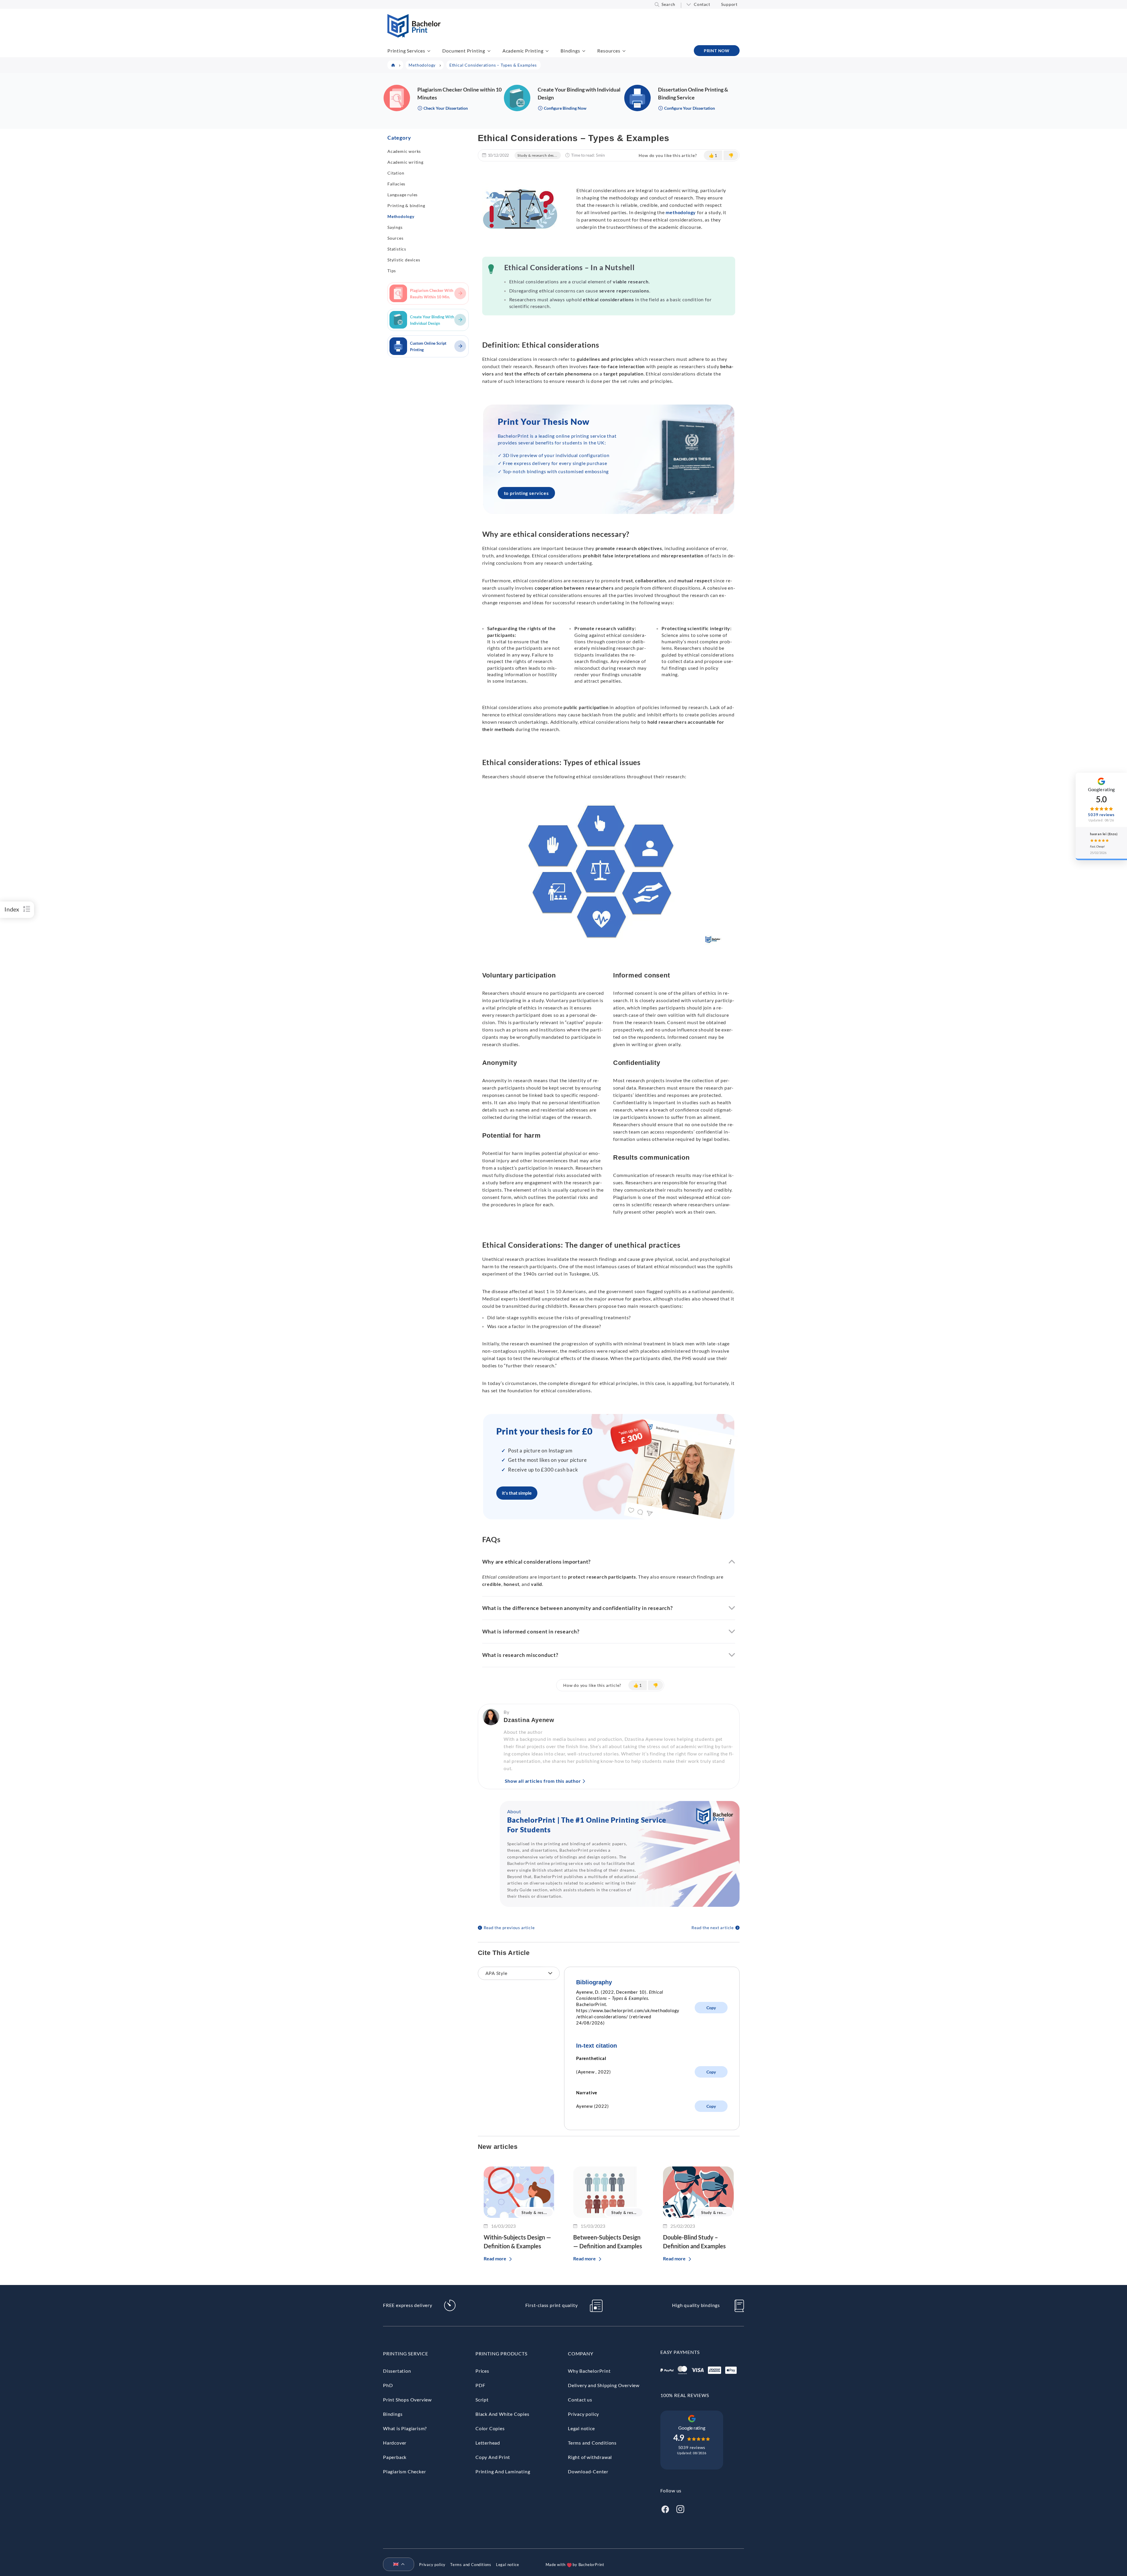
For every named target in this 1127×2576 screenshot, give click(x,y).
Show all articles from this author (543, 1781)
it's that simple (517, 1493)
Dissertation (397, 2371)
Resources (609, 51)
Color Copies (490, 2428)
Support (729, 4)
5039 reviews (692, 2447)
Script (482, 2400)
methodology (681, 212)
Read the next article (713, 1928)
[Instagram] (680, 2509)
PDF (480, 2385)
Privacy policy (583, 2414)
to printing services (526, 493)
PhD (388, 2385)
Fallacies (396, 184)
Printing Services (406, 51)
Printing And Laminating (503, 2471)
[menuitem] (396, 2565)
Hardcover (395, 2443)
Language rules (403, 195)
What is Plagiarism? (405, 2428)
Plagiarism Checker (404, 2471)
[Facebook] (665, 2509)
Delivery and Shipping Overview (604, 2385)
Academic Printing (523, 51)
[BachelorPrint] (414, 36)
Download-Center (588, 2471)
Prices (482, 2371)
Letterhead (488, 2443)
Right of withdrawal (590, 2457)
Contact (702, 4)
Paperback (395, 2457)
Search (668, 4)
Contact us (580, 2400)
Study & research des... (537, 155)
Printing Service (406, 2353)
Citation (396, 173)
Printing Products (501, 2353)
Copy (711, 2008)
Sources (395, 238)
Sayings (395, 227)
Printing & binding (406, 205)
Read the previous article (509, 1928)
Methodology (401, 216)
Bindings (570, 51)
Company (581, 2353)
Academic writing (405, 162)
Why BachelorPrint (589, 2371)
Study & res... (534, 2213)
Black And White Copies (502, 2414)
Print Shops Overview (407, 2400)
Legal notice (581, 2428)
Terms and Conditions (592, 2443)
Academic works (404, 151)
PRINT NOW (717, 51)
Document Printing (464, 51)
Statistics (397, 249)
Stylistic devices (404, 260)
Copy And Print (493, 2457)
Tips (392, 271)
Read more (495, 2258)
